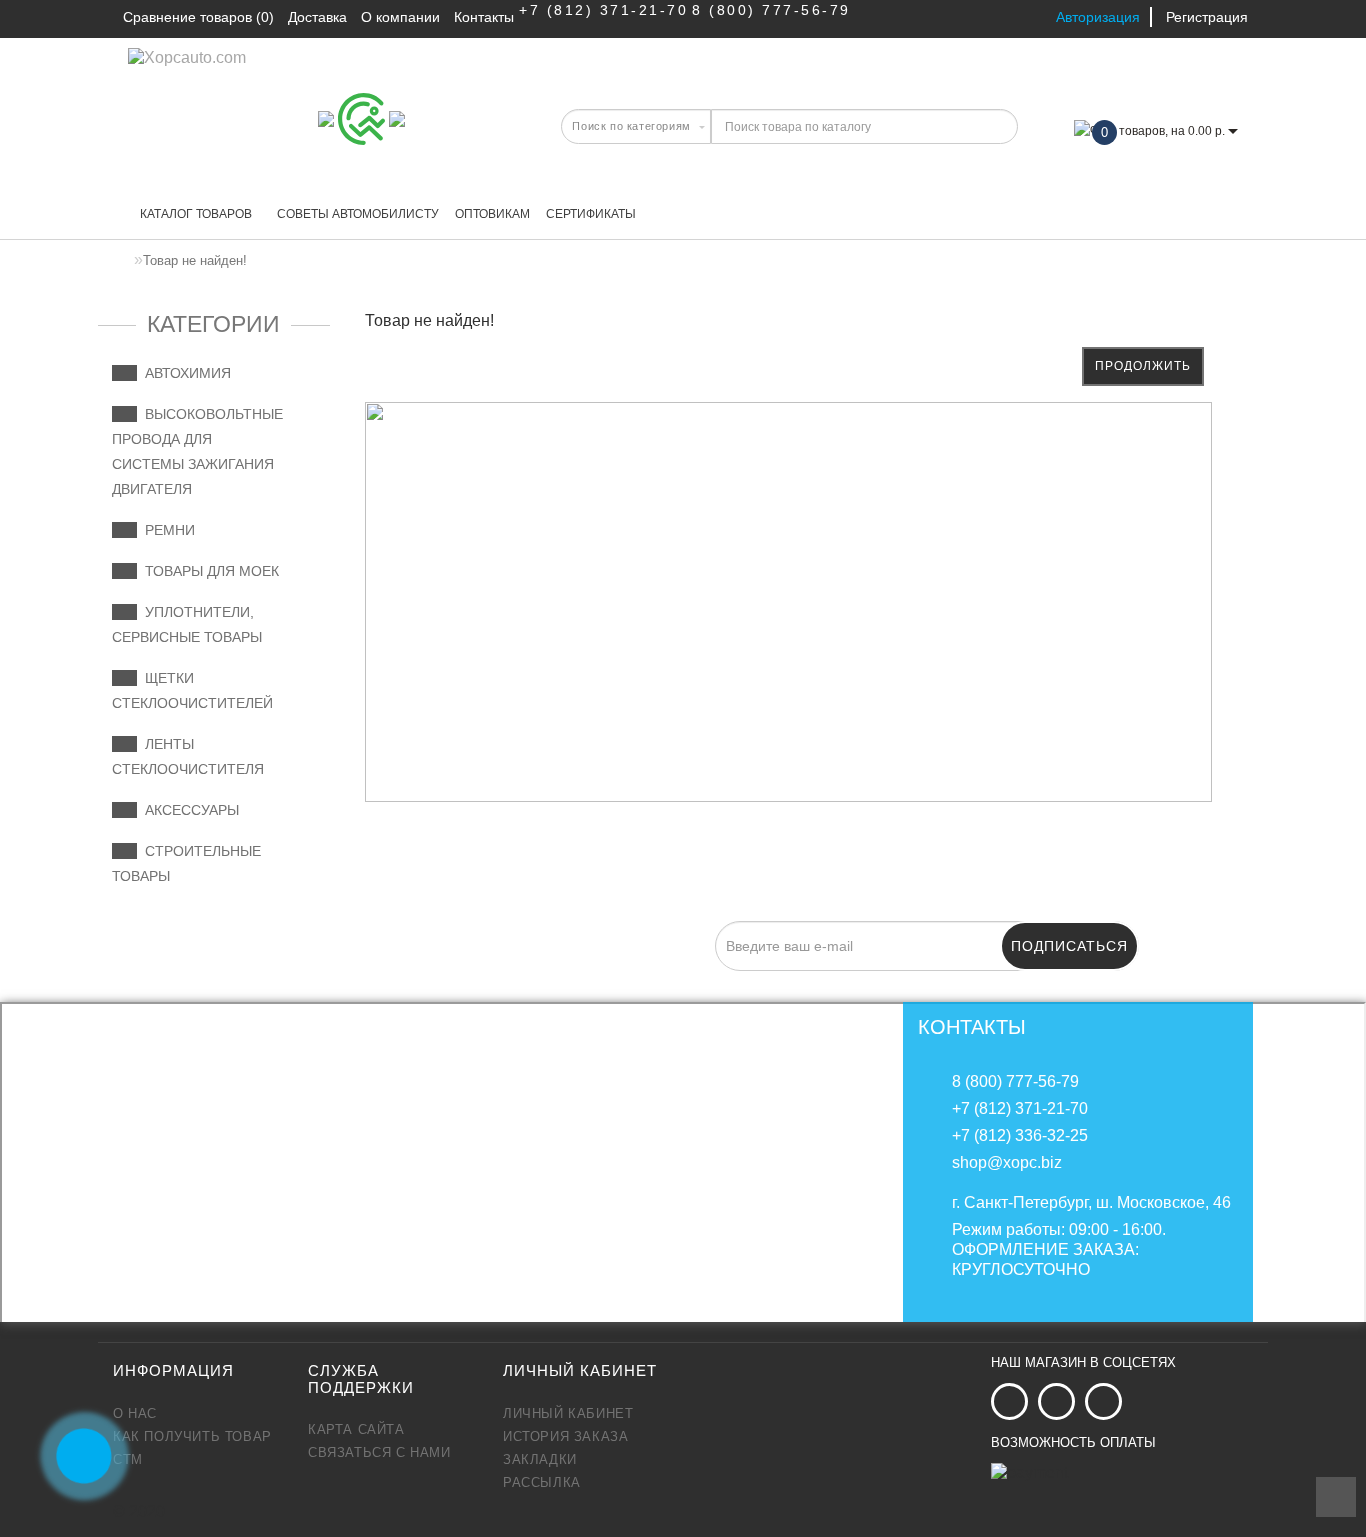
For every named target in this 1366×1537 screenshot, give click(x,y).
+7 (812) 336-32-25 (1020, 1135)
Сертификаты (591, 214)
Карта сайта (356, 1429)
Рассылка (542, 1482)
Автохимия (184, 373)
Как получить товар (192, 1436)
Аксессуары (188, 810)
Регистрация (1207, 17)
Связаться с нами (379, 1452)
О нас (135, 1413)
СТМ (128, 1459)
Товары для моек (208, 571)
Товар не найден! (195, 260)
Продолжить (1143, 366)
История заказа (565, 1436)
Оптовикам (492, 214)
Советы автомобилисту (358, 214)
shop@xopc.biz (1007, 1162)
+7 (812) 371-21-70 (603, 10)
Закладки (540, 1459)
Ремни (166, 530)
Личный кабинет (568, 1413)
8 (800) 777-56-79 (771, 10)
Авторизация (1098, 17)
